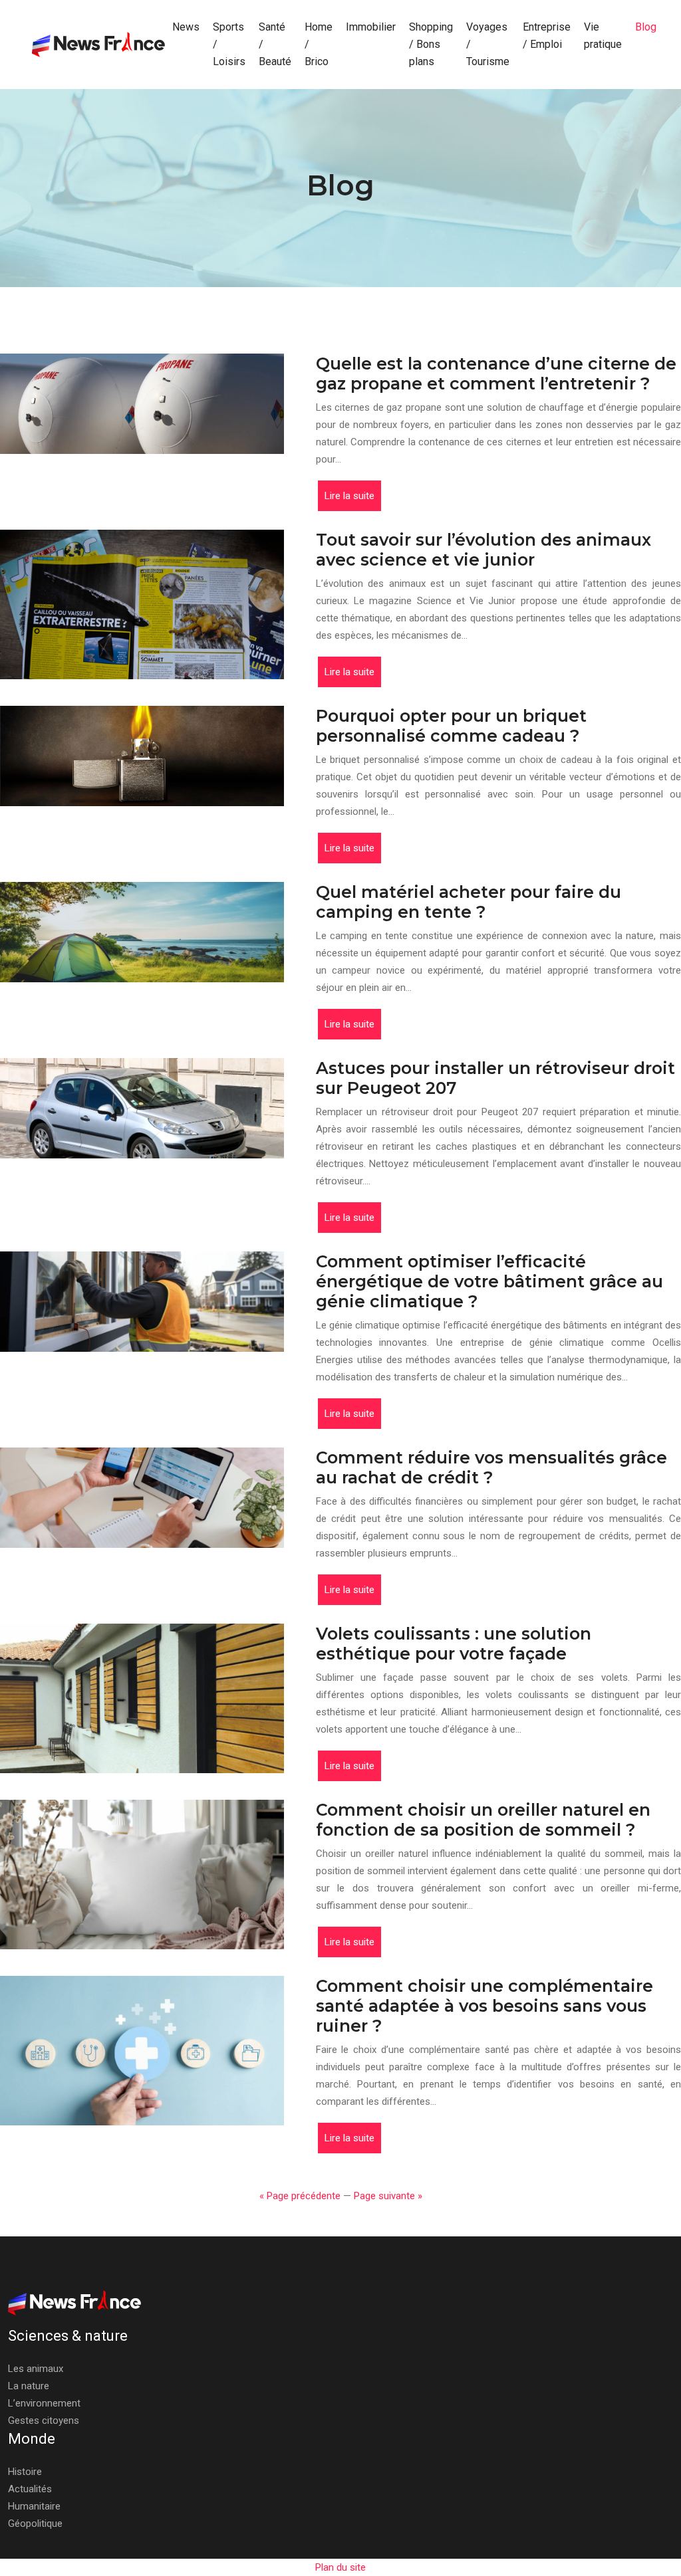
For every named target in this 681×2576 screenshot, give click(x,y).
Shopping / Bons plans (431, 44)
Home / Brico (319, 44)
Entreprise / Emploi (547, 36)
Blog (646, 27)
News (186, 27)
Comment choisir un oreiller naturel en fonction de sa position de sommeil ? (483, 1820)
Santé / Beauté (275, 44)
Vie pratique (603, 36)
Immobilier (371, 27)
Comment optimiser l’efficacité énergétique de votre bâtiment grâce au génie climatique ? (489, 1281)
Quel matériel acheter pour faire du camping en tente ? (469, 902)
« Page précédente (300, 2196)
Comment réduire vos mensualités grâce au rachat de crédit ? (491, 1467)
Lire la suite (349, 496)
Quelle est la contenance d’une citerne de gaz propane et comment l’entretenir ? (496, 374)
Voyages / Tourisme (488, 44)
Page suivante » (388, 2196)
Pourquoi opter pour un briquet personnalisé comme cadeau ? (451, 726)
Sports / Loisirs (229, 44)
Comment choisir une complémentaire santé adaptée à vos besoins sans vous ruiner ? (484, 2006)
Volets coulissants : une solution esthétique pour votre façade (454, 1644)
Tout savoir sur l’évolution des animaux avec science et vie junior (483, 550)
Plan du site (340, 2567)
